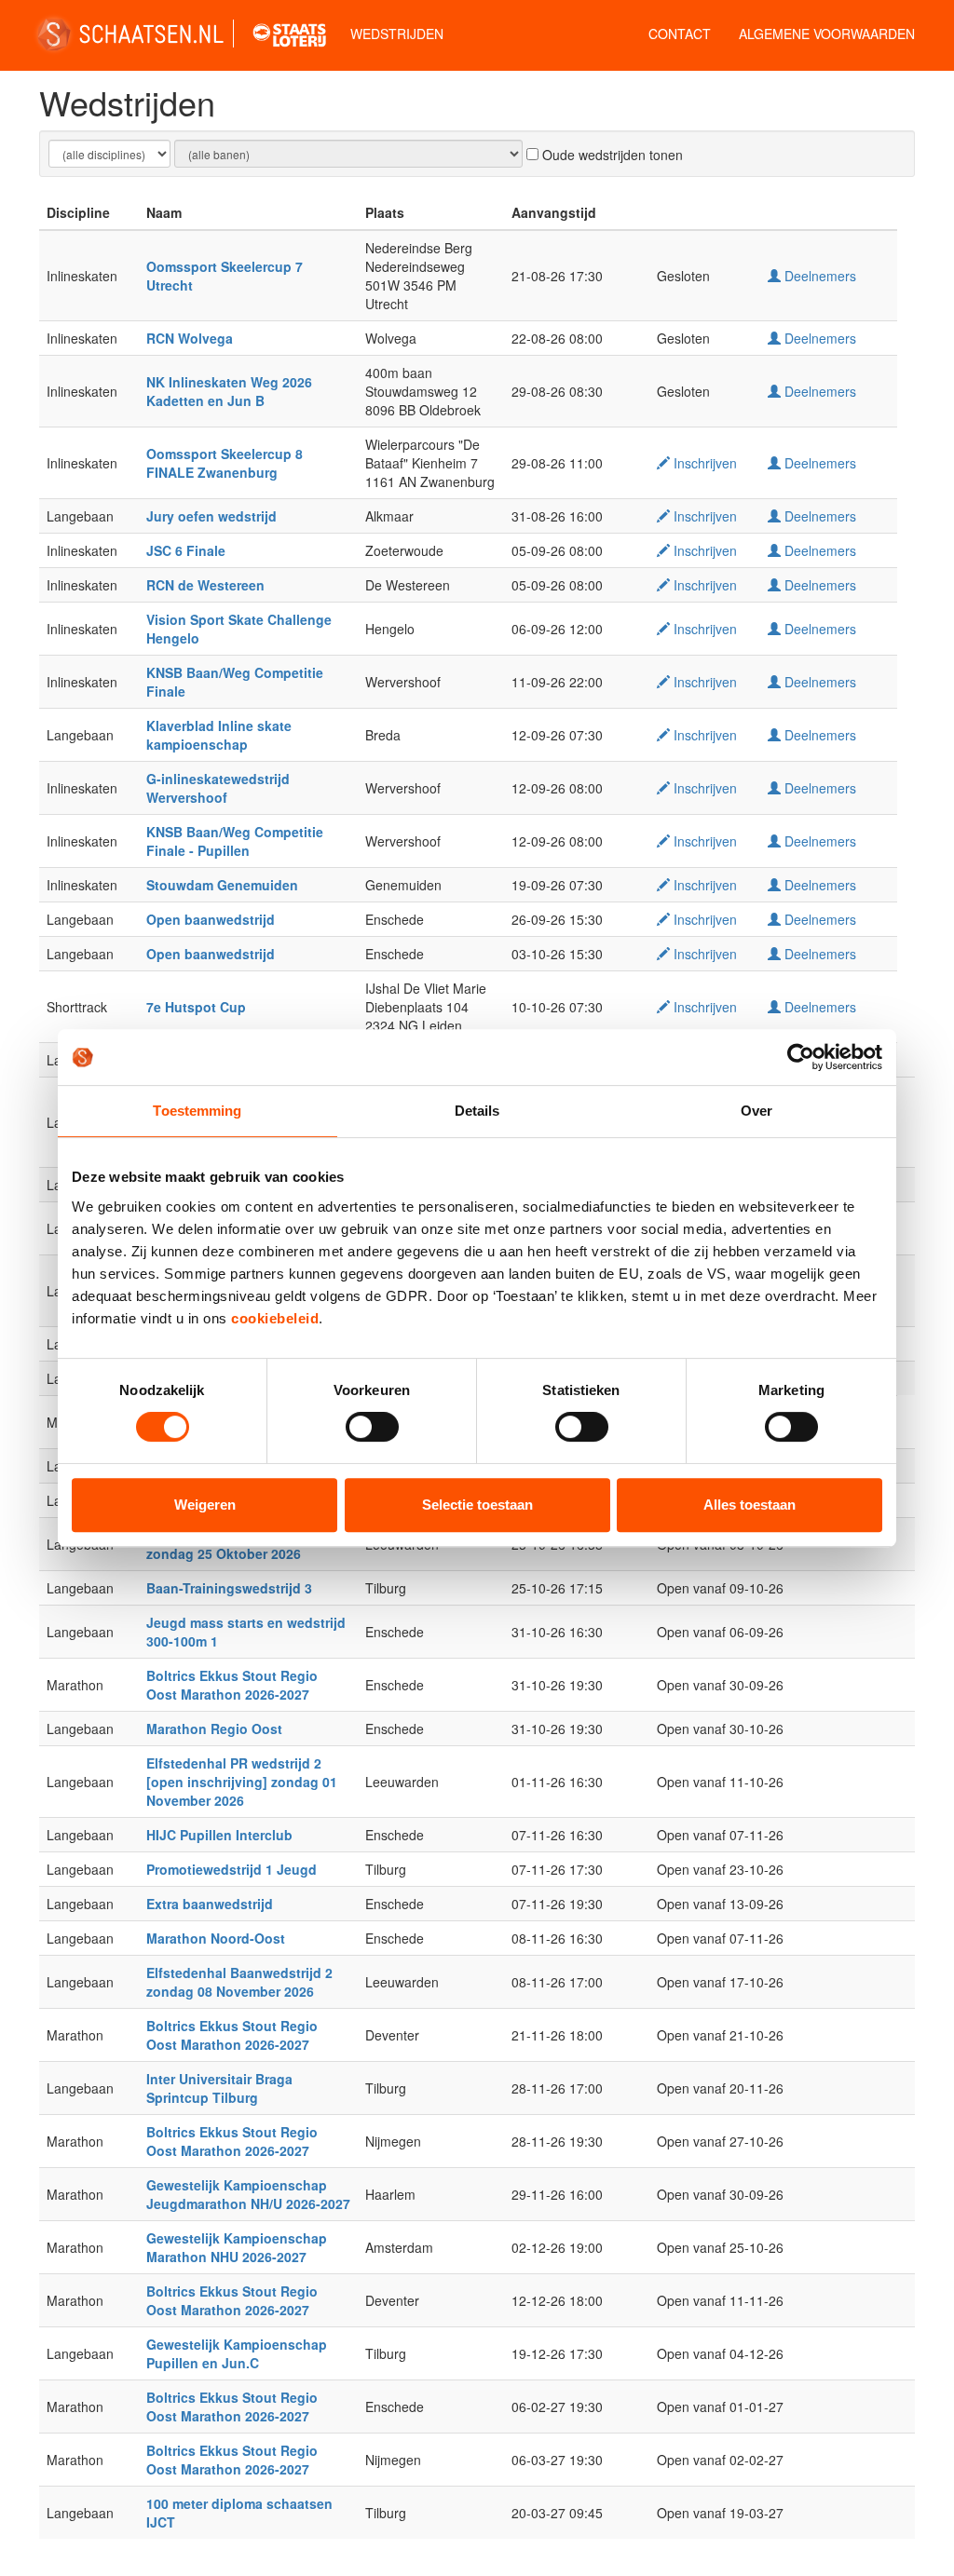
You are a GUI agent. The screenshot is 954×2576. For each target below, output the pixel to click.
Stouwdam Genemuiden (222, 885)
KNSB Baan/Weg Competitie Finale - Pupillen (235, 841)
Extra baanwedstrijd (210, 1904)
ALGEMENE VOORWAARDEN (827, 34)
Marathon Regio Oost (214, 1729)
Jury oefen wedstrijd (211, 516)
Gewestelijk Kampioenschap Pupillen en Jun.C (237, 2353)
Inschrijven (703, 463)
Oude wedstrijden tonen (611, 155)
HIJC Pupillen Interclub (219, 1835)
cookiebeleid (275, 1318)
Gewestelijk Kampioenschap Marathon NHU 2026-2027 (237, 2247)
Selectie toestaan (477, 1505)
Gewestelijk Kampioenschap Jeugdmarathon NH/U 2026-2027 (248, 2194)
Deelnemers (818, 276)
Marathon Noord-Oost (216, 1938)
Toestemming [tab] (197, 1111)
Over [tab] (756, 1111)
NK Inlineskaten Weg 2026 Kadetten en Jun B (229, 391)
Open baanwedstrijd (211, 919)
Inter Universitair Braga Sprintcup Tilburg (219, 2088)
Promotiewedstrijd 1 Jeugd (232, 1869)
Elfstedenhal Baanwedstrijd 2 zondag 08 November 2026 (239, 1982)
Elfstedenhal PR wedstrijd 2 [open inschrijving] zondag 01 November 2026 (242, 1782)
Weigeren (205, 1505)
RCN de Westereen (205, 585)
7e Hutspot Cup (196, 1007)
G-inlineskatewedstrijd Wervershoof (218, 788)
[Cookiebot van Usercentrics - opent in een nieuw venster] (801, 1057)
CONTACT (680, 34)
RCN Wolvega (190, 338)
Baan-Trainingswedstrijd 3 (229, 1588)
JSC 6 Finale (186, 550)
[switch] (372, 1427)
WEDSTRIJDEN (397, 34)
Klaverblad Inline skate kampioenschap (219, 735)
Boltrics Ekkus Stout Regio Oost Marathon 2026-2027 (232, 1685)
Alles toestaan (750, 1505)
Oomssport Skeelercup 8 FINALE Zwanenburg (225, 463)
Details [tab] (477, 1111)
